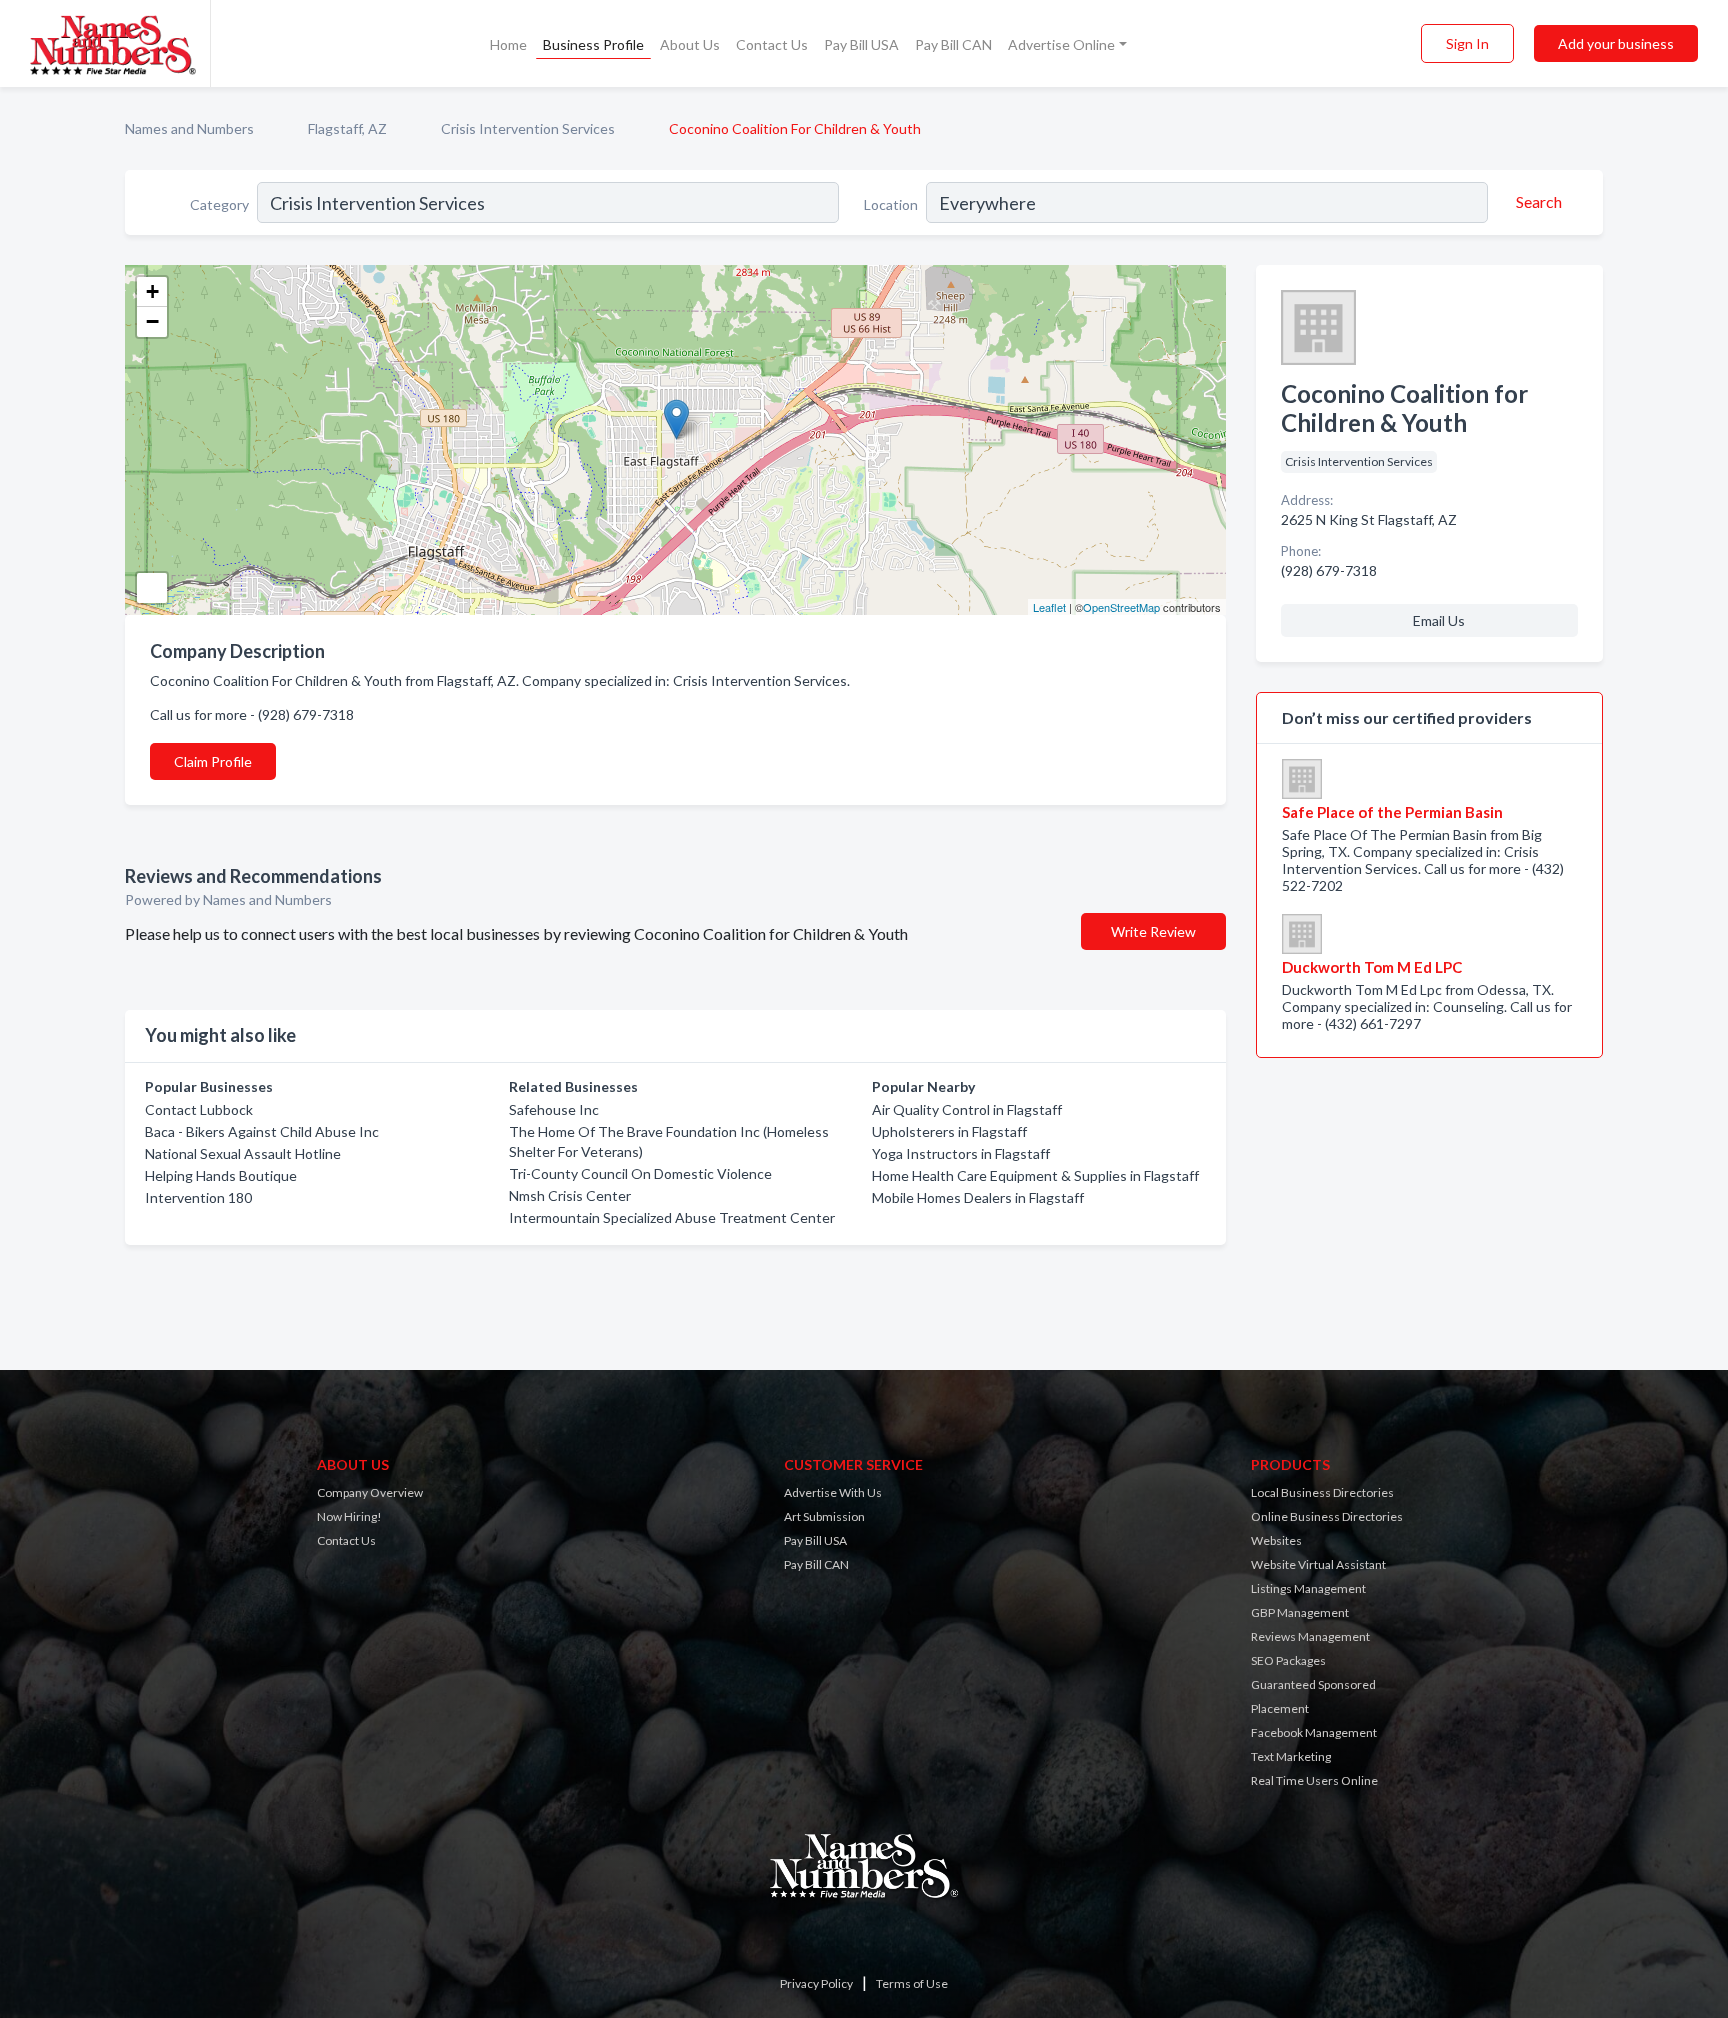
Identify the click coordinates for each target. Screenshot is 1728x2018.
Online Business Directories (1327, 1516)
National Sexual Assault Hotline (243, 1153)
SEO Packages (1288, 1660)
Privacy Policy (816, 1983)
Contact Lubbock (199, 1109)
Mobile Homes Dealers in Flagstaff (978, 1197)
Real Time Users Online (1314, 1780)
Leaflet (1049, 607)
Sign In (1467, 43)
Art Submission (824, 1516)
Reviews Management (1310, 1636)
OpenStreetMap (1121, 607)
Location (891, 204)
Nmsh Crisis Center (570, 1195)
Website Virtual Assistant (1318, 1564)
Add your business (1616, 43)
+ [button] (152, 291)
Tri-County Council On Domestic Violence (640, 1173)
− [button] (152, 321)
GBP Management (1300, 1612)
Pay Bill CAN (953, 44)
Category (219, 204)
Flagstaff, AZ (347, 128)
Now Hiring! (349, 1516)
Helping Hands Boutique (221, 1175)
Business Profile (593, 44)
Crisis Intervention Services (528, 128)
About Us (690, 44)
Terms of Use (912, 1983)
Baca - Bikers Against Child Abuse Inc (262, 1131)
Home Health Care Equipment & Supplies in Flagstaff (1035, 1175)
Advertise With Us (833, 1492)
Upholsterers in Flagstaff (949, 1131)
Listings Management (1308, 1588)
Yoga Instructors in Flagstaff (961, 1153)
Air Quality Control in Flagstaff (967, 1109)
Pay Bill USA (861, 44)
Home (508, 44)
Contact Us (772, 44)
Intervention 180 (198, 1197)
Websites (1276, 1540)
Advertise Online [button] (1061, 44)
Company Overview (370, 1492)
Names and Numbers (189, 128)
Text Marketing (1291, 1756)
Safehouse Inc (554, 1109)
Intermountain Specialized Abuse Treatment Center (672, 1217)
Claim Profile (213, 761)
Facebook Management (1314, 1732)
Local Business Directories (1322, 1492)
